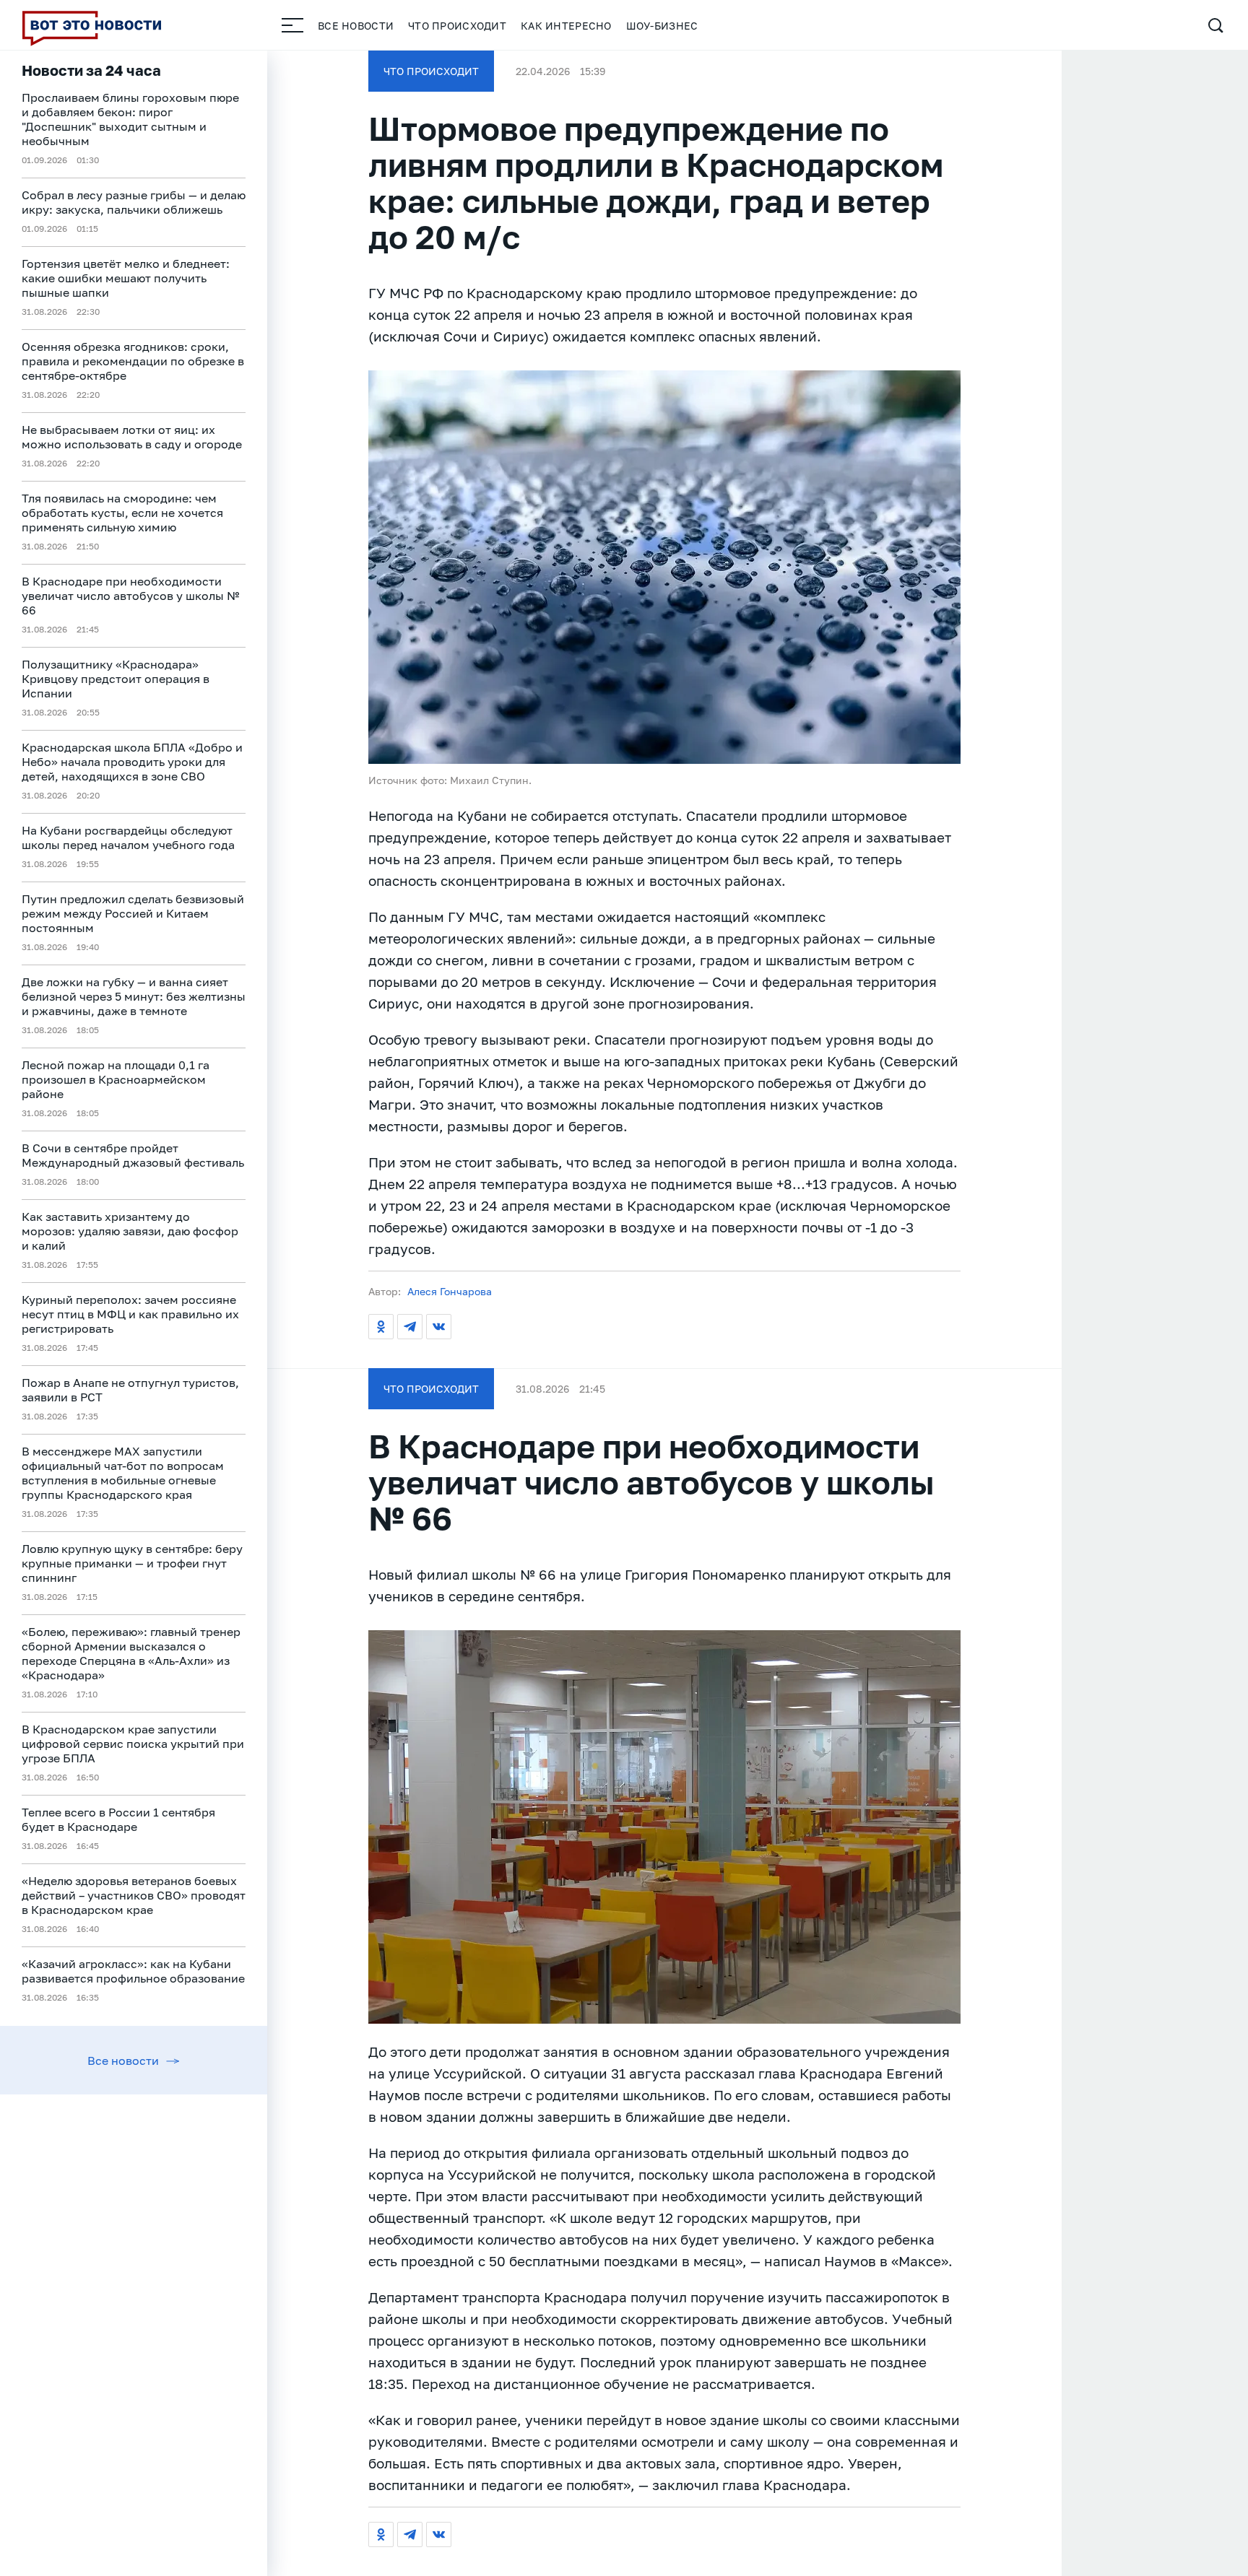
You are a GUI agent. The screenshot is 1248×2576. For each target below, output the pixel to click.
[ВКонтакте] (439, 1327)
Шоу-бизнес (662, 26)
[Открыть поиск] (1215, 25)
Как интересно (566, 26)
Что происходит (457, 26)
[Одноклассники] (381, 1327)
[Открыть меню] (292, 25)
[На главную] (92, 25)
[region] (134, 1313)
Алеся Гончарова (450, 1291)
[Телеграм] (410, 1327)
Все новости (356, 26)
